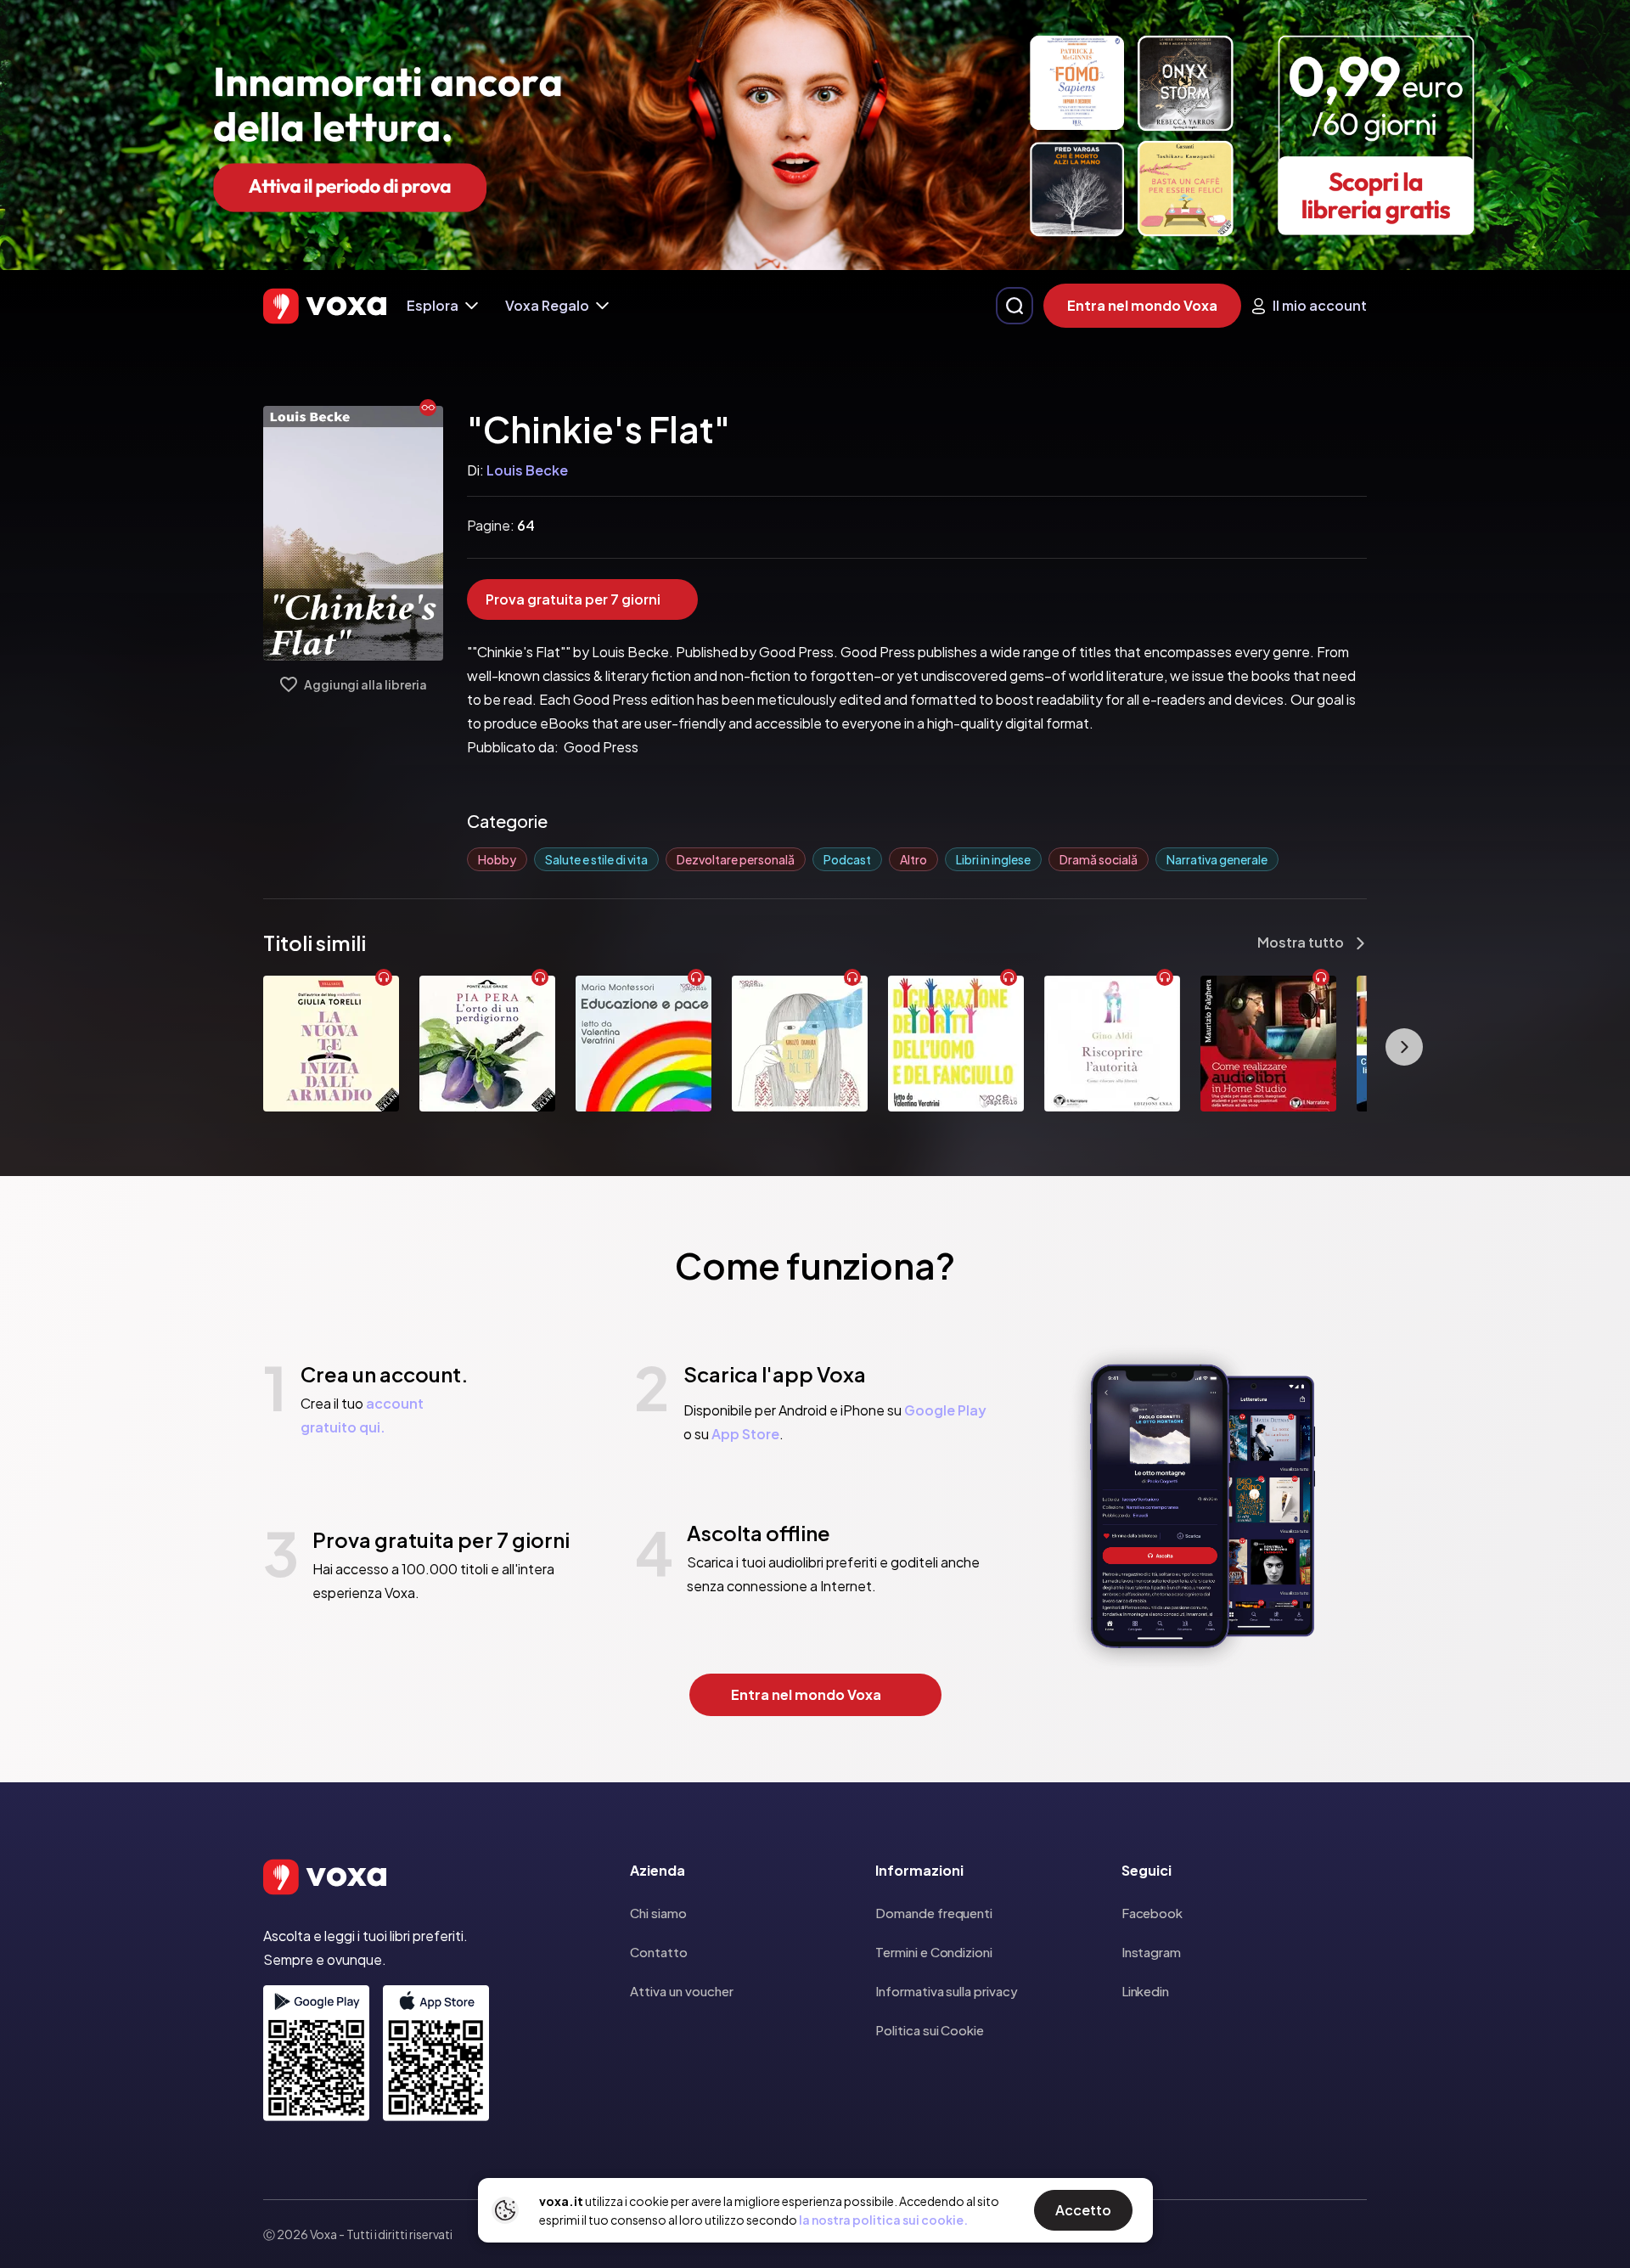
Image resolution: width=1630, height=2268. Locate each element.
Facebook (1152, 1913)
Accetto (1083, 2210)
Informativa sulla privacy (946, 1991)
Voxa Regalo (547, 305)
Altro (913, 859)
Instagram (1151, 1952)
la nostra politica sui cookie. (883, 2220)
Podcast (847, 859)
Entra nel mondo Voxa (1142, 305)
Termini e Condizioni (934, 1952)
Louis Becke (527, 470)
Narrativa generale (1217, 859)
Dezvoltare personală (736, 859)
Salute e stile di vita (596, 859)
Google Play (945, 1410)
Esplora (433, 305)
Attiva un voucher (682, 1991)
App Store (745, 1434)
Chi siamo (658, 1913)
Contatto (659, 1952)
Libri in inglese (993, 859)
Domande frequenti (934, 1913)
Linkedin (1145, 1991)
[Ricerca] (1015, 306)
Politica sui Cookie (930, 2030)
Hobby (497, 859)
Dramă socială (1099, 859)
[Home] (325, 306)
